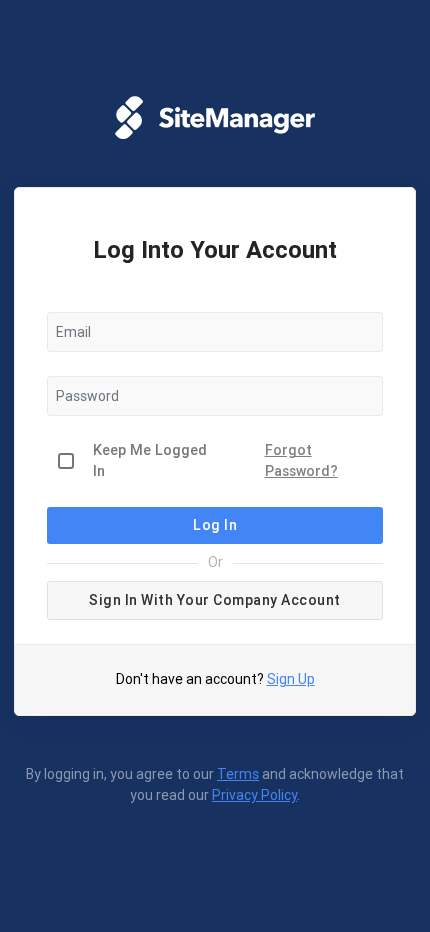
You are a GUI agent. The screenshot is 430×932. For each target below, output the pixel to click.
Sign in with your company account (215, 600)
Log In (215, 525)
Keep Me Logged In (150, 461)
